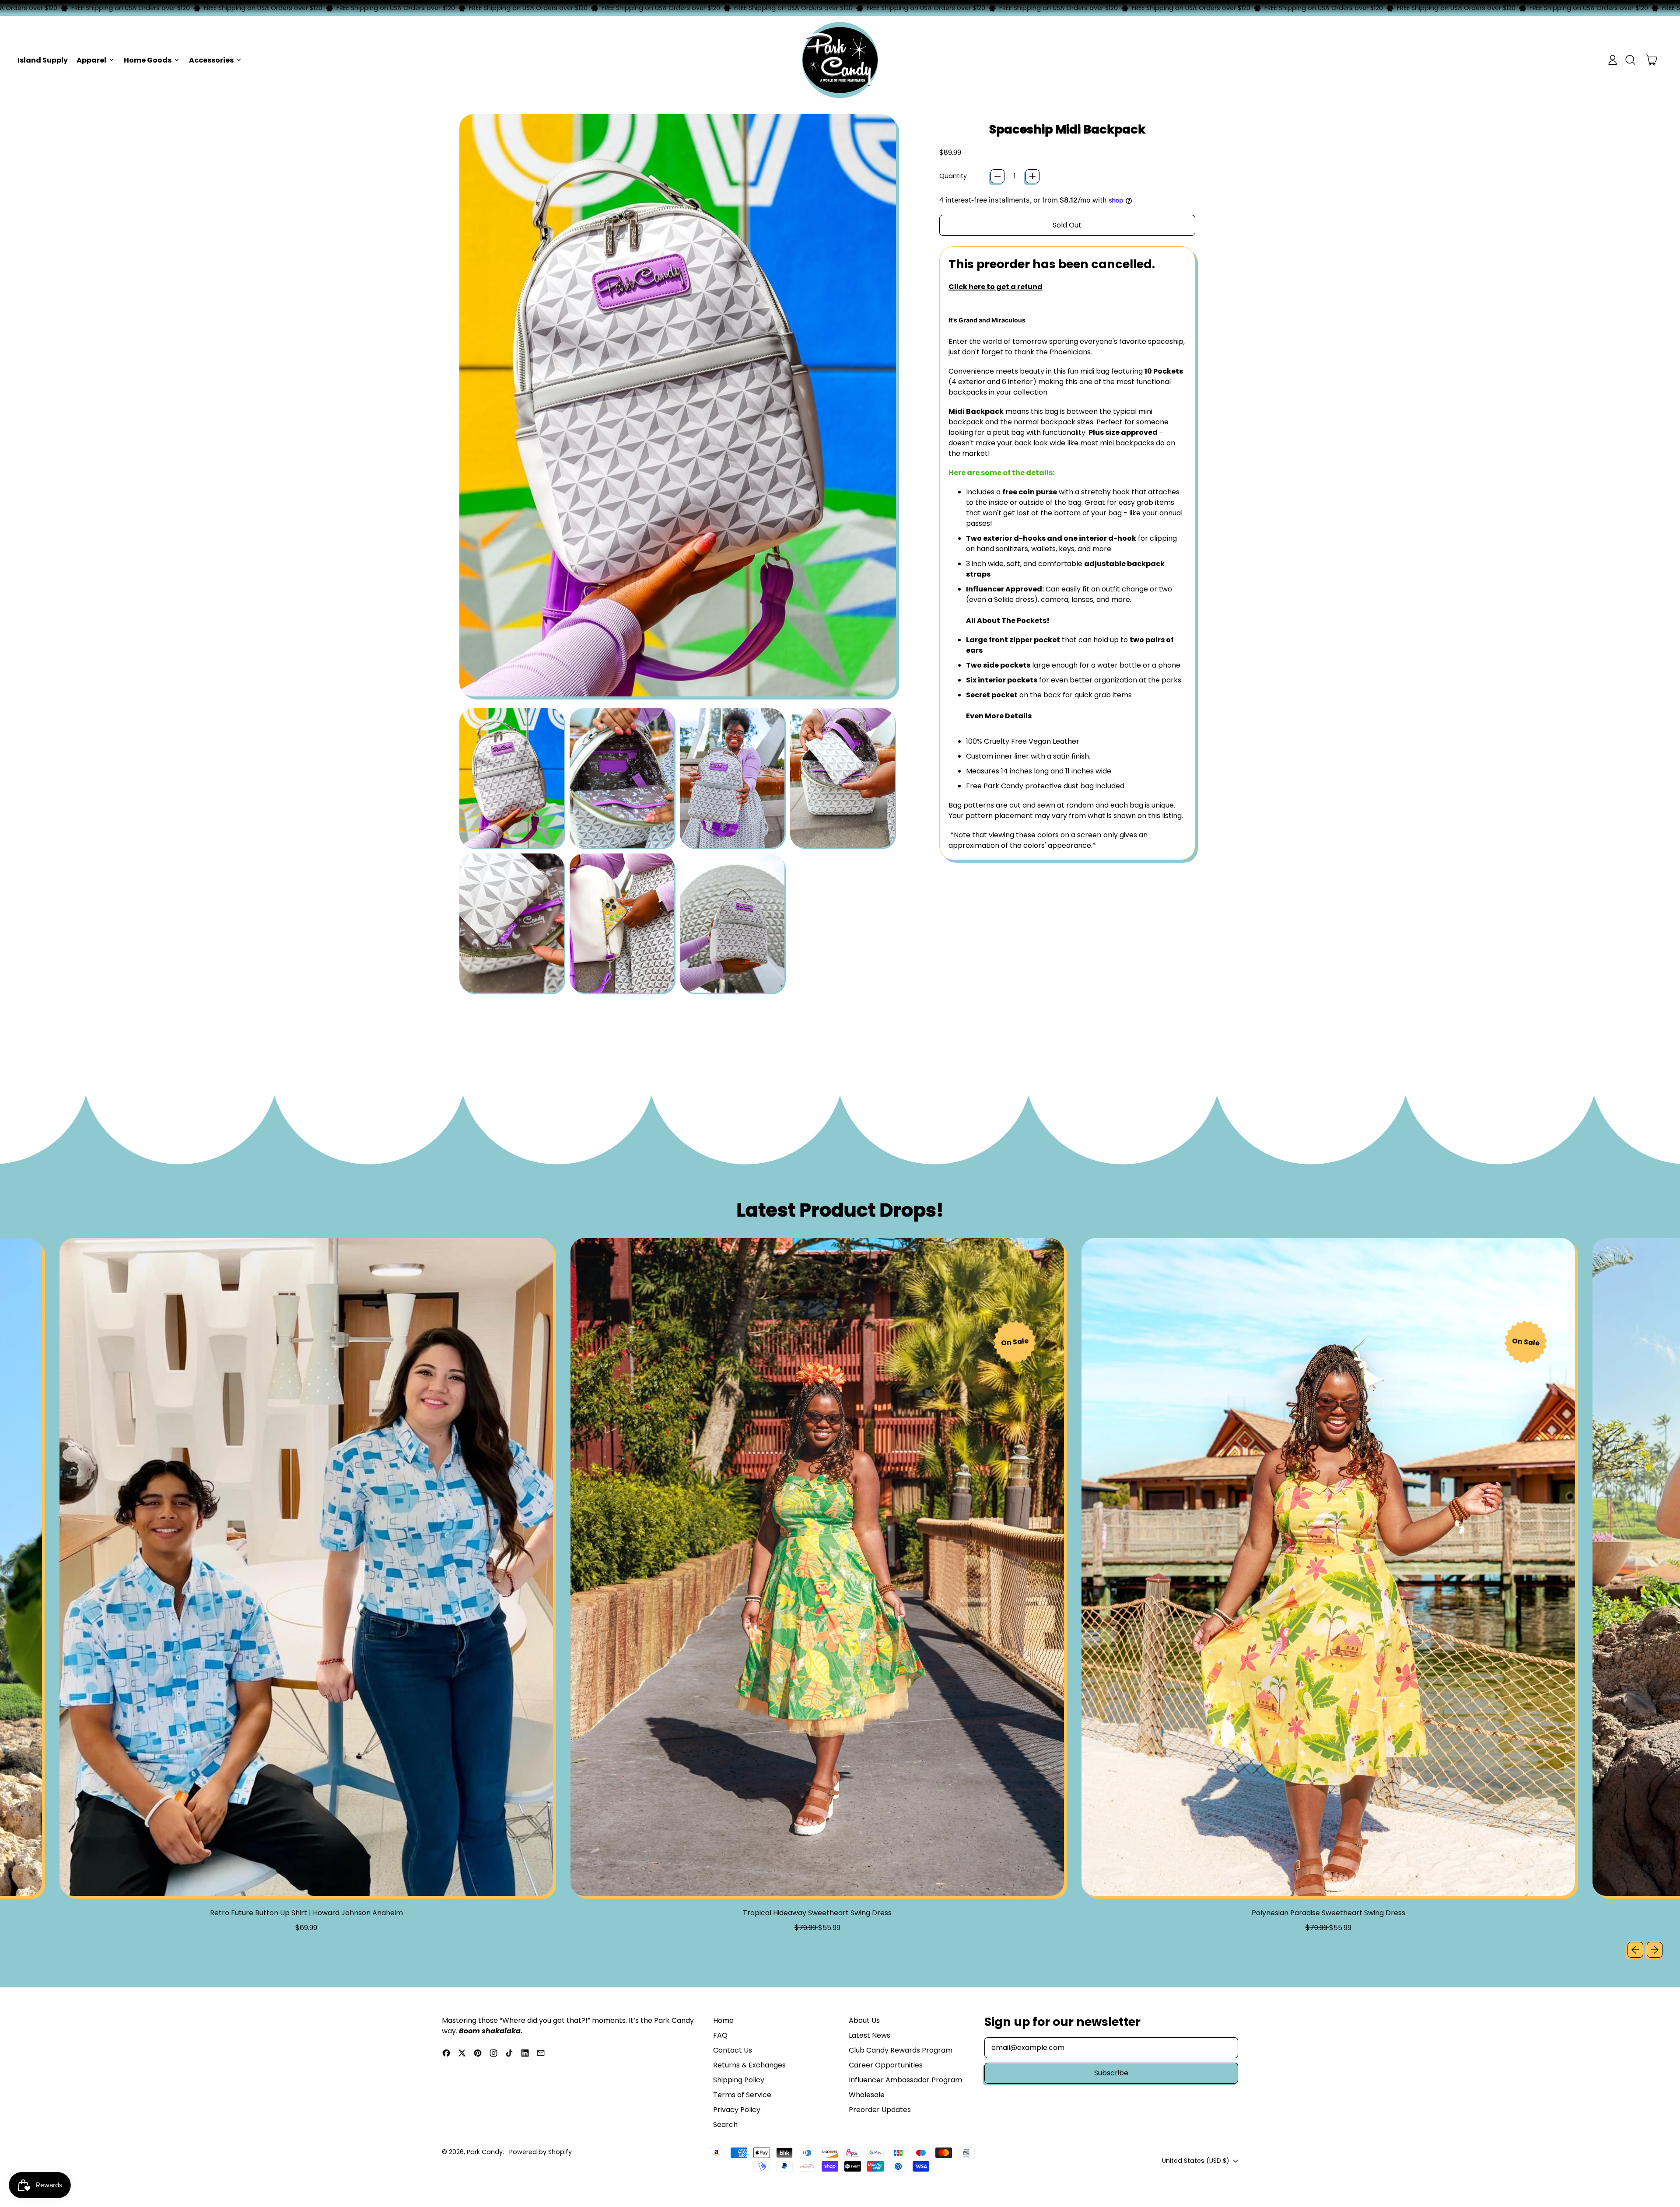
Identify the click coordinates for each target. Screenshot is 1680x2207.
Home (723, 2020)
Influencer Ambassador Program (905, 2080)
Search (725, 2125)
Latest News (870, 2035)
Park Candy (485, 2152)
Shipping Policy (739, 2080)
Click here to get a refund (996, 287)
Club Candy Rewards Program (901, 2050)
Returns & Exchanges (749, 2065)
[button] (1630, 60)
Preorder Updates (880, 2110)
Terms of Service (742, 2095)
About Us (864, 2020)
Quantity (953, 176)
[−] (997, 176)
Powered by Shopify (541, 2152)
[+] (1032, 176)
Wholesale (867, 2095)
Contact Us (733, 2050)
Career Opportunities (886, 2065)
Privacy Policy (737, 2110)
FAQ (720, 2035)
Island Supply (43, 60)
